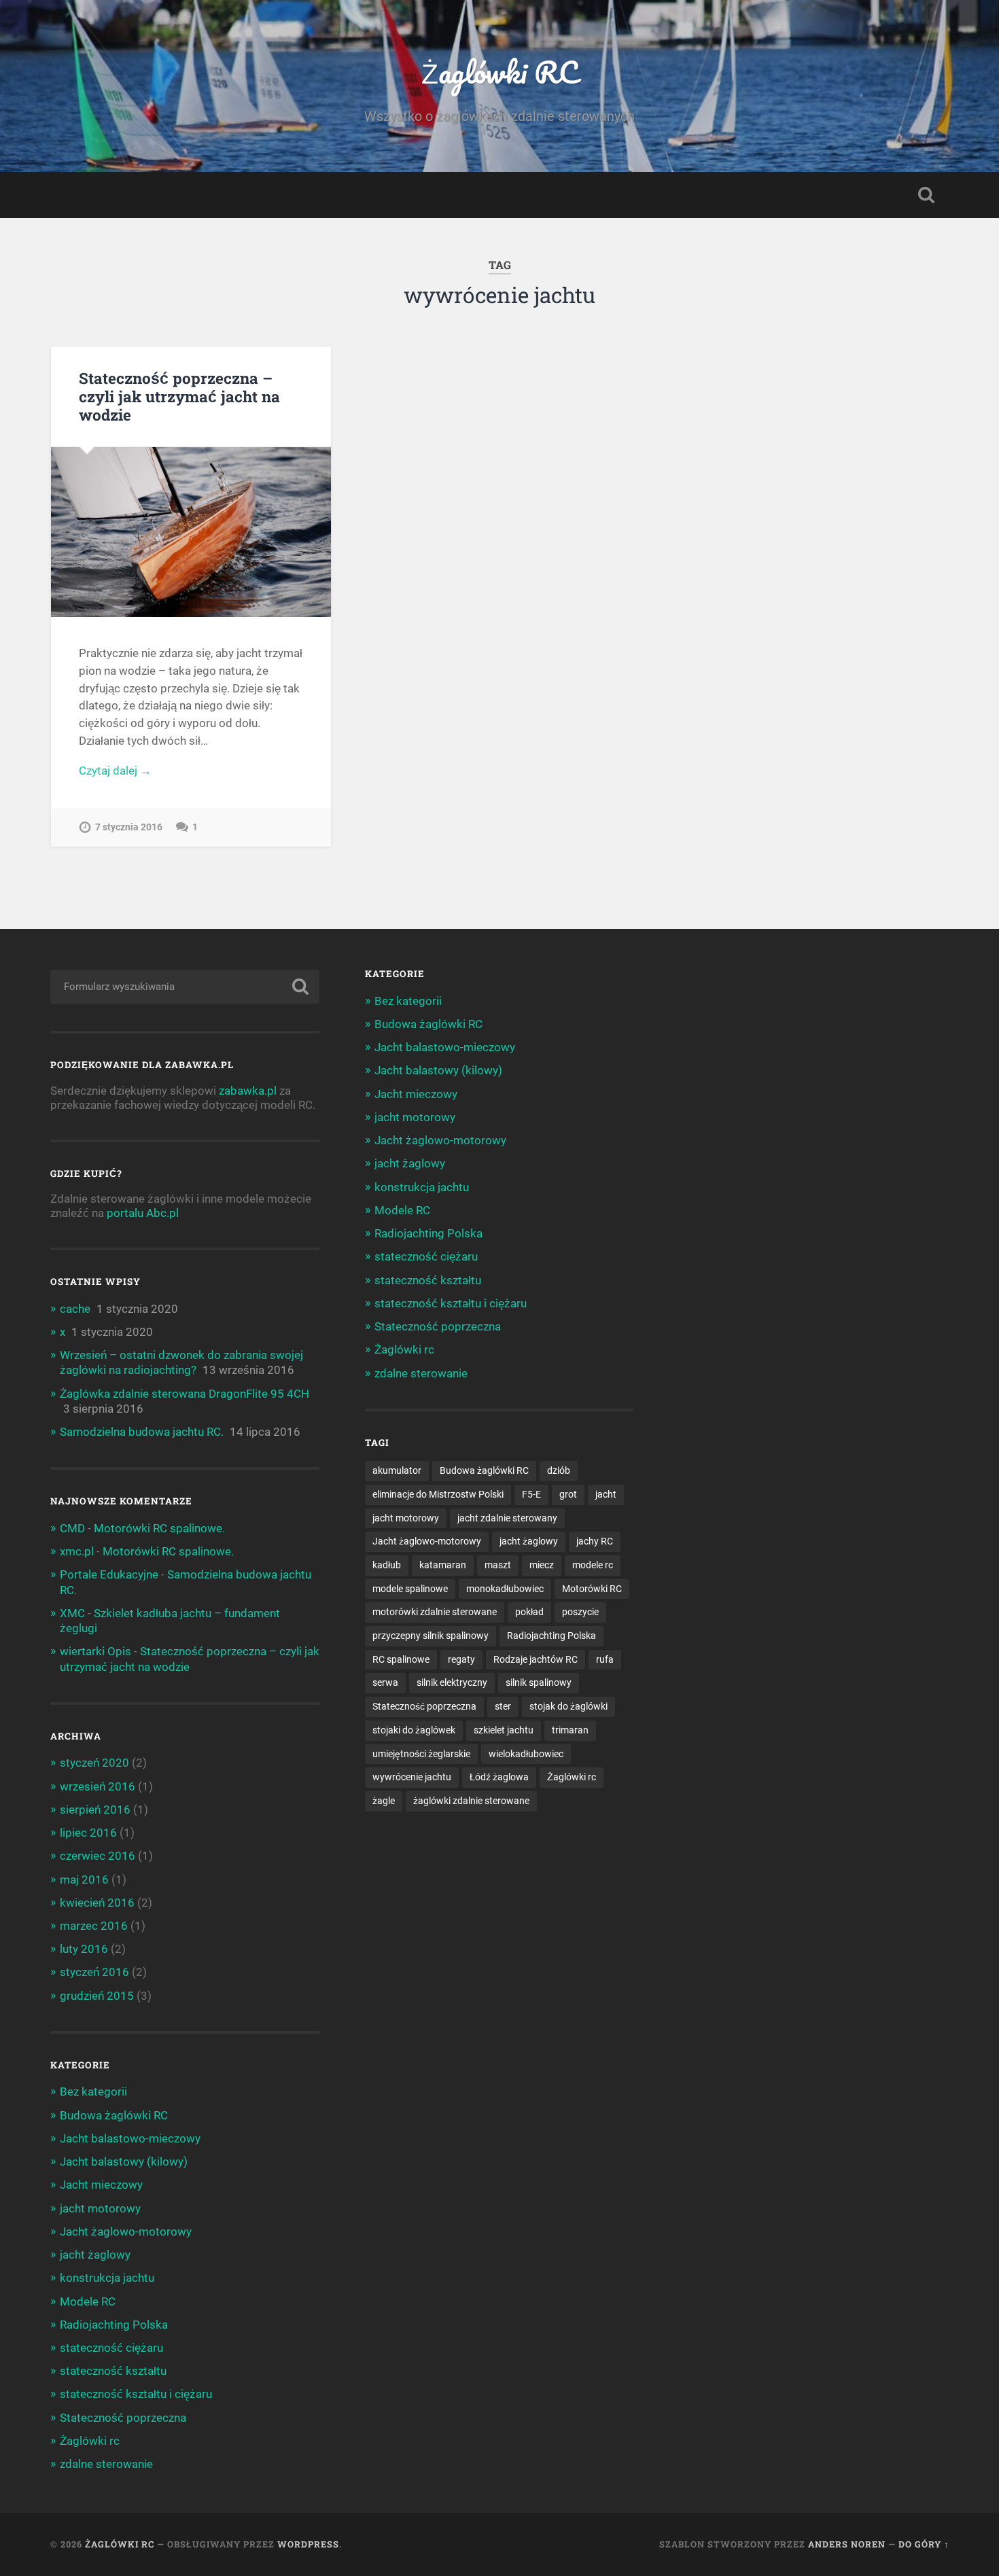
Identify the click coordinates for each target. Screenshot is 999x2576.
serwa (385, 1682)
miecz (542, 1565)
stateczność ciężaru (111, 2348)
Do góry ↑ (924, 2544)
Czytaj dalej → (115, 771)
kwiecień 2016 (97, 1903)
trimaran (570, 1730)
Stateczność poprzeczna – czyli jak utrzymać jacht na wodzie (179, 396)
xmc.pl (77, 1551)
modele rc (593, 1565)
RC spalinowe (401, 1659)
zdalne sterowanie (106, 2464)
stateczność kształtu (113, 2371)
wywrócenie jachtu (412, 1777)
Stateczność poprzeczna (123, 2418)
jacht (606, 1494)
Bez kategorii (93, 2092)
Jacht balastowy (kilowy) (124, 2162)
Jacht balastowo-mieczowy (130, 2138)
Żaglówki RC (500, 72)
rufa (605, 1659)
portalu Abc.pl (143, 1213)
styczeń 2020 (94, 1763)
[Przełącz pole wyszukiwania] (926, 195)
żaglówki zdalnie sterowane (471, 1801)
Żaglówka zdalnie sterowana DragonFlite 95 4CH (185, 1394)
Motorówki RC (592, 1589)
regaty (461, 1659)
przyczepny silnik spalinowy (431, 1636)
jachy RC (595, 1541)
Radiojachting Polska (114, 2325)
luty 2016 (84, 1949)
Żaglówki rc (90, 2441)
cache (75, 1309)
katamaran (443, 1565)
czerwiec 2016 (98, 1856)
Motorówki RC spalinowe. (159, 1528)
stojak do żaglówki (568, 1706)
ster (503, 1706)
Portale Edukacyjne (109, 1574)
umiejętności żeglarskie (421, 1754)
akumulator (397, 1470)
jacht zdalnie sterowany (507, 1518)
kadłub (387, 1565)
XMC (72, 1613)
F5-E (531, 1494)
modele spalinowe (410, 1589)
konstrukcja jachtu (107, 2278)
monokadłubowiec (505, 1589)
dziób (559, 1470)
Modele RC (88, 2301)
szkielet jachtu (504, 1730)
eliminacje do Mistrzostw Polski (438, 1494)
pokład (529, 1612)
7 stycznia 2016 (129, 827)
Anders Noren (847, 2544)
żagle (384, 1801)
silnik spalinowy (539, 1682)
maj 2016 (84, 1880)
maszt (498, 1565)
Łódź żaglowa (499, 1777)
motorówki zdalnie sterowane (435, 1612)
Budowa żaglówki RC (114, 2115)
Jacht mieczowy (101, 2185)
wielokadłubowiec (526, 1754)
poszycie (580, 1612)
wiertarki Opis (95, 1651)
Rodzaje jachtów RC (536, 1659)
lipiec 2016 (88, 1833)
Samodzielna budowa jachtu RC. (142, 1432)
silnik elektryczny (452, 1682)
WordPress (308, 2544)
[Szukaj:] (185, 987)
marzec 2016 (94, 1926)
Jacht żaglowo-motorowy (126, 2231)
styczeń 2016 (94, 1972)
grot (568, 1494)
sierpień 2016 (95, 1810)
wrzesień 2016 (98, 1786)
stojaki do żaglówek (414, 1730)
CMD (72, 1528)
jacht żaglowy (95, 2255)
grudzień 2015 (97, 1996)
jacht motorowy (100, 2208)
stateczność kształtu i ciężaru (136, 2394)
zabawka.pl (248, 1091)
